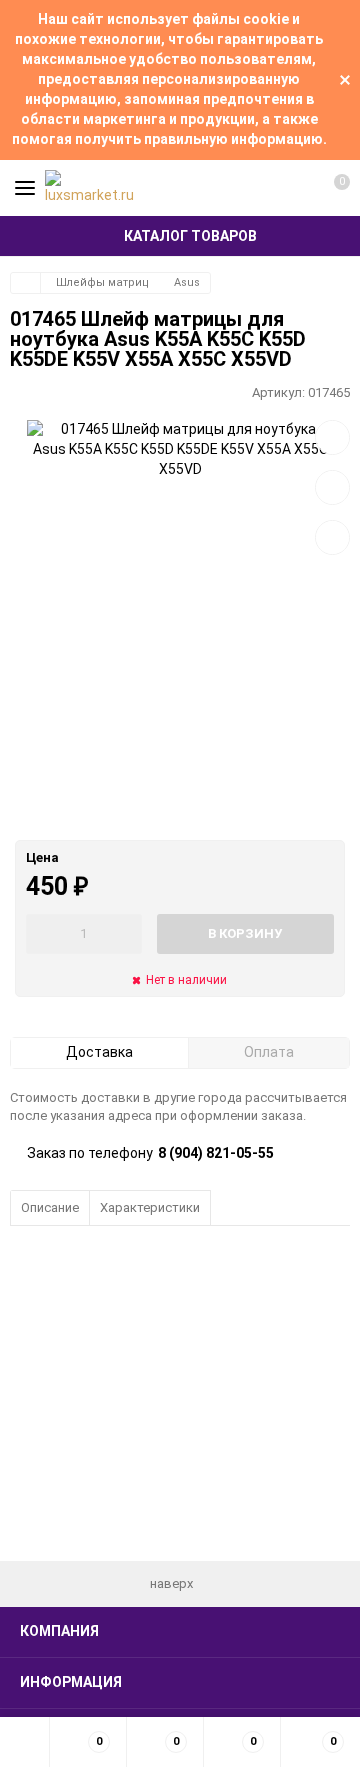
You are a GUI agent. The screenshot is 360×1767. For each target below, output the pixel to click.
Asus (187, 282)
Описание (50, 1207)
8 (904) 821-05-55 (216, 1153)
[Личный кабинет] (295, 188)
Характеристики (150, 1207)
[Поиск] (260, 188)
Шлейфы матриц (102, 282)
